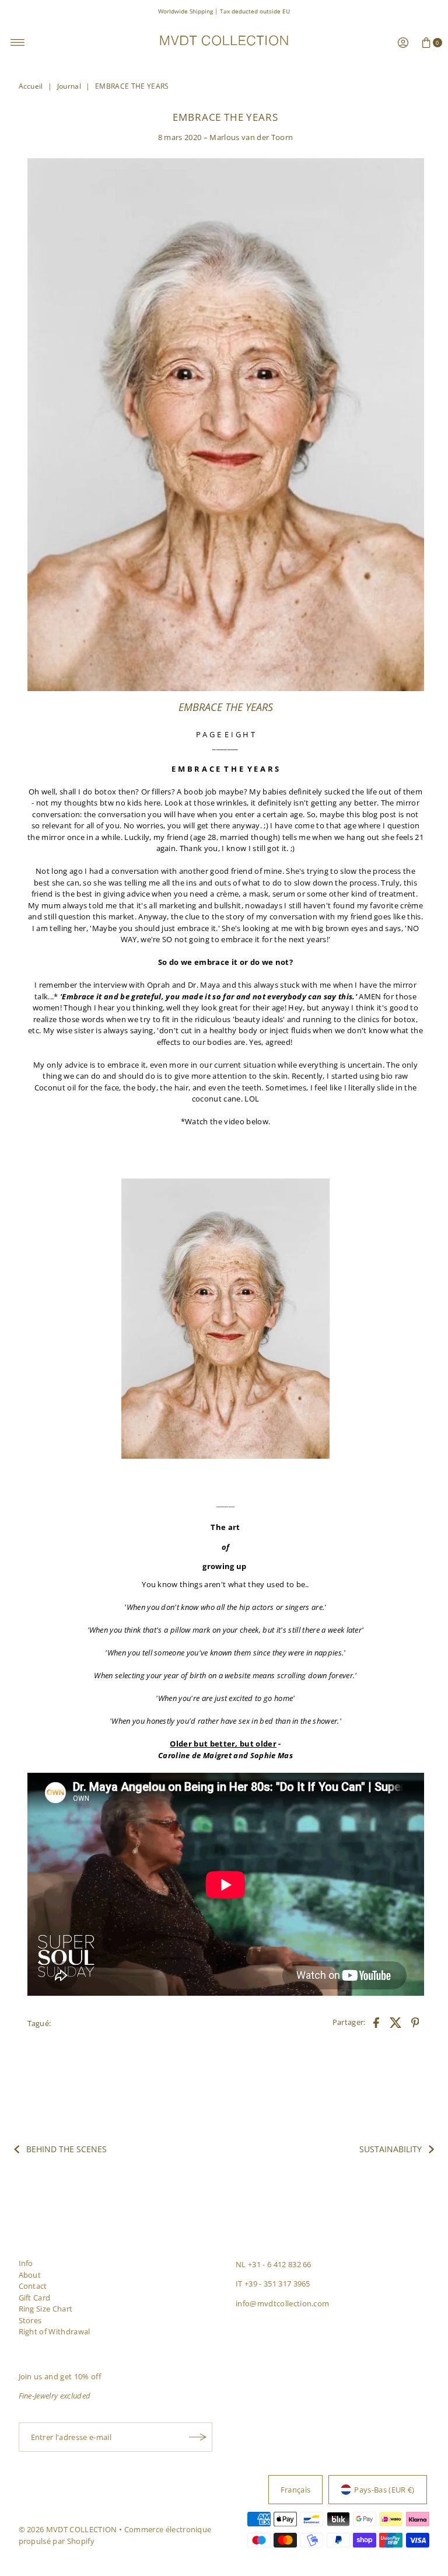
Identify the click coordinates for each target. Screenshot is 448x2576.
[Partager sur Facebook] (376, 2021)
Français (296, 2490)
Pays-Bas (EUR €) (384, 2490)
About (30, 2275)
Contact (33, 2286)
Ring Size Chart (46, 2309)
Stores (30, 2320)
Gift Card (35, 2298)
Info (26, 2263)
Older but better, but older (223, 1744)
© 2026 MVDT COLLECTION (68, 2529)
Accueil (31, 86)
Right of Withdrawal (55, 2331)
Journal (69, 86)
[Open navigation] (18, 43)
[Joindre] (198, 2437)
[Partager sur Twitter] (395, 2021)
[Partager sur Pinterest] (415, 2021)
